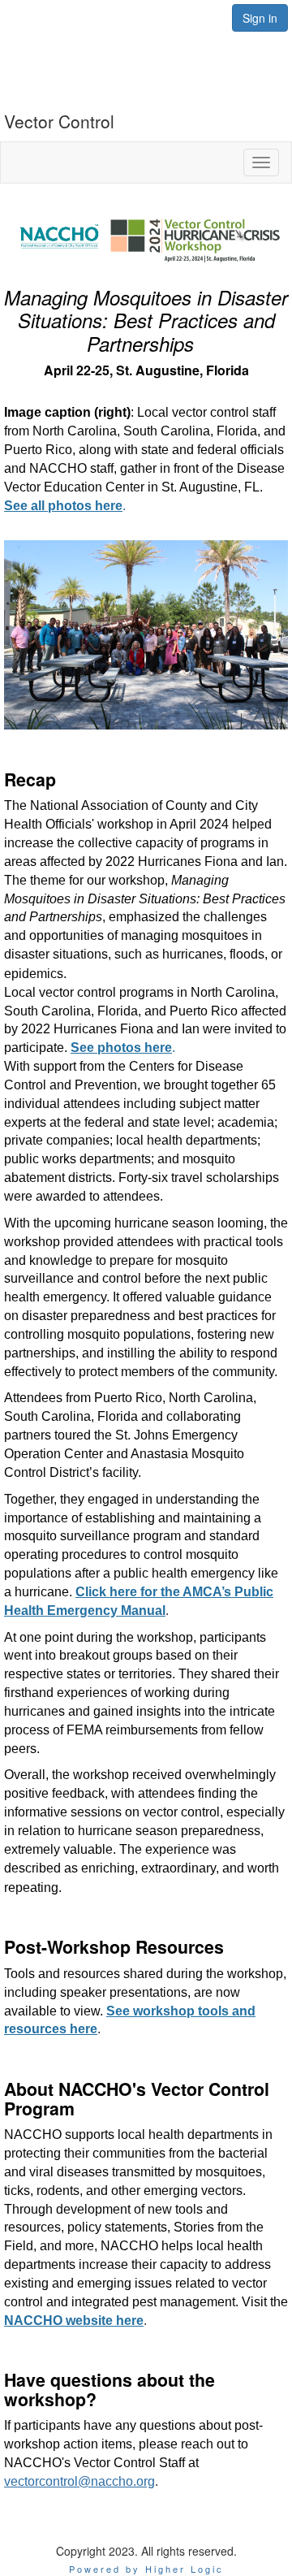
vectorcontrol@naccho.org (79, 2481)
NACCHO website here (74, 2321)
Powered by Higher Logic (146, 2569)
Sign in (260, 18)
